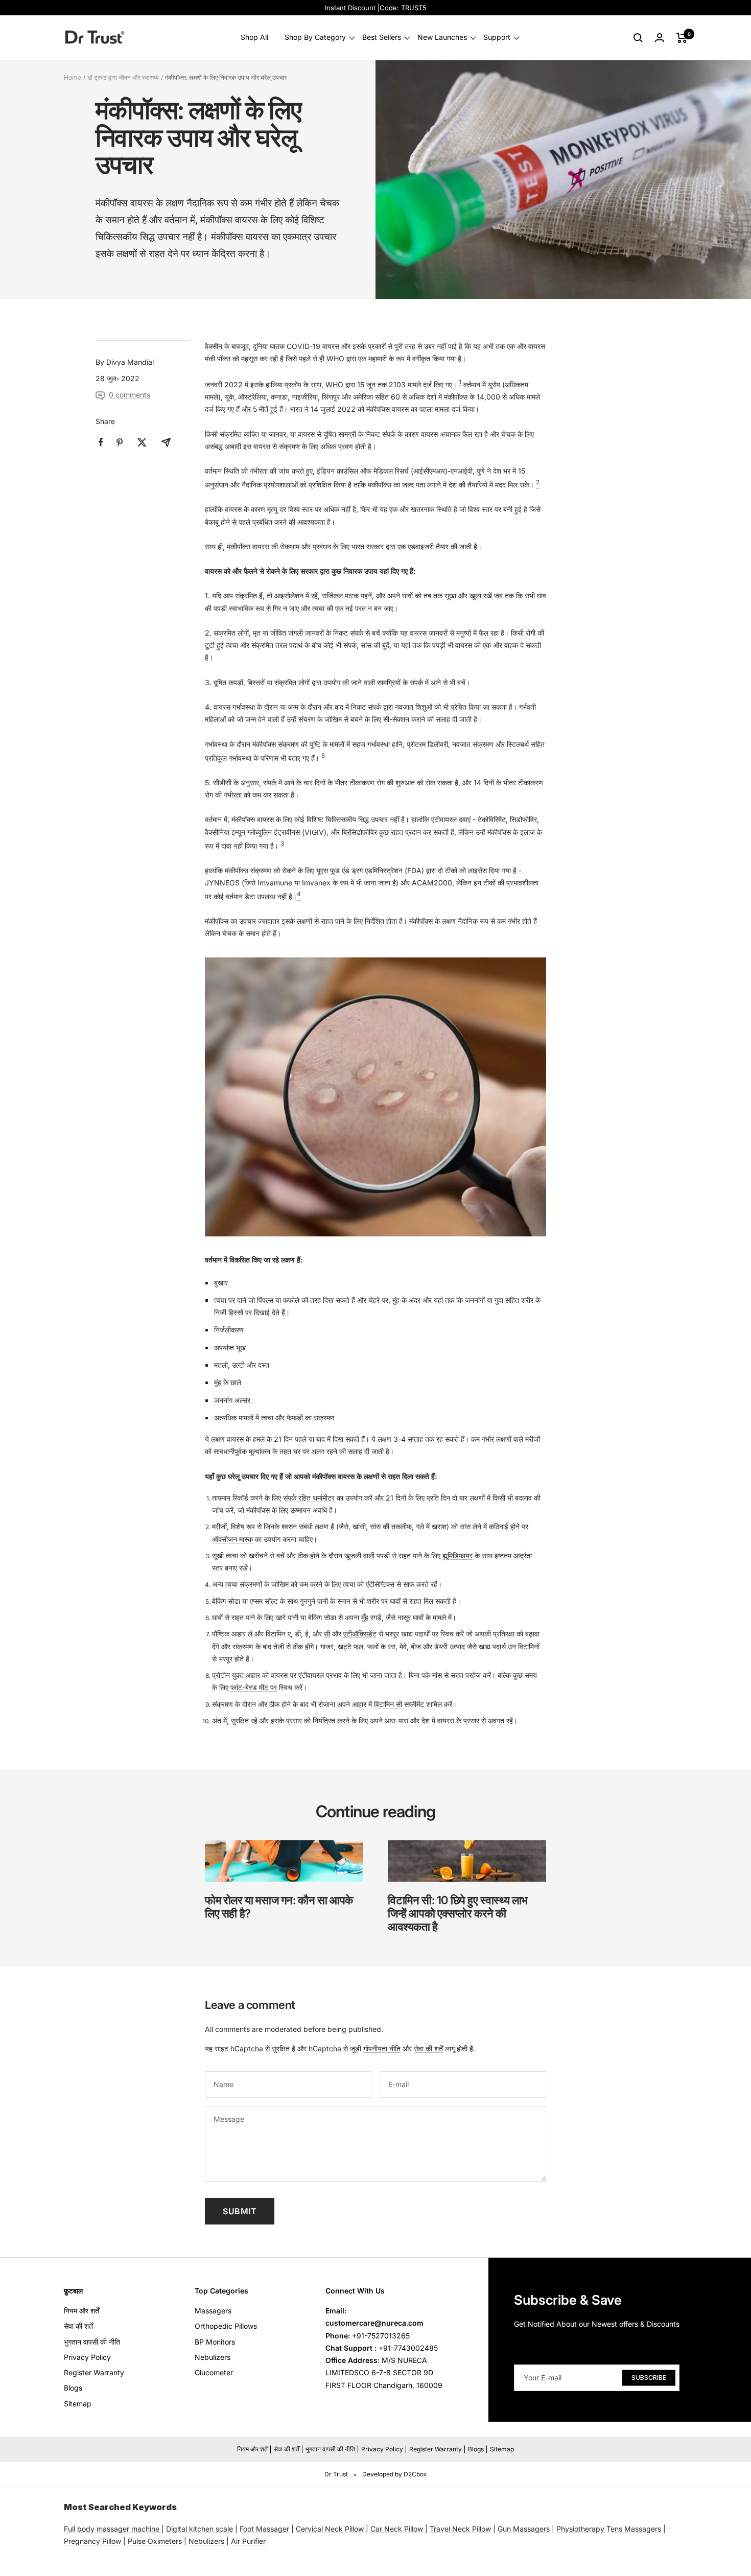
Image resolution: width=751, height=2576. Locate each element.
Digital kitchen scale (200, 2529)
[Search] (638, 38)
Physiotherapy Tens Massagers (609, 2529)
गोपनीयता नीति (382, 2048)
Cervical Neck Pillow (330, 2529)
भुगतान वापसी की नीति (92, 2342)
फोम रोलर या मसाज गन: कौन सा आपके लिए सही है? (279, 1907)
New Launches (442, 38)
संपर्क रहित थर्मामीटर (309, 1498)
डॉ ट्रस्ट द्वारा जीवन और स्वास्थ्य (123, 77)
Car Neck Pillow (397, 2529)
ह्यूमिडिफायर (457, 1555)
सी (327, 1634)
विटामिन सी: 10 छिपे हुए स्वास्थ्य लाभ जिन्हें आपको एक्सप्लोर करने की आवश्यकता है (458, 1913)
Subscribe (649, 2378)
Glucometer (214, 2372)
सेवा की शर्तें (428, 2048)
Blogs (73, 2388)
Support (497, 38)
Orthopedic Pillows (226, 2326)
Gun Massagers (524, 2529)
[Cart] (682, 38)
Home (73, 77)
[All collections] (160, 2529)
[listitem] (101, 442)
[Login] (660, 38)
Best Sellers (382, 38)
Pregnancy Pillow (92, 2541)
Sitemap (78, 2404)
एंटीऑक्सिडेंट (360, 1634)
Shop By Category (315, 38)
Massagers (213, 2311)
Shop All (254, 38)
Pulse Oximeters (155, 2541)
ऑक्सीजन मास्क (232, 1539)
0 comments (130, 395)
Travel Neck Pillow (460, 2529)
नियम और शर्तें (81, 2311)
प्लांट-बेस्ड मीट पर (254, 1687)
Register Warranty (94, 2372)
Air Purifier (248, 2541)
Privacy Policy (87, 2357)
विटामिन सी (388, 1704)
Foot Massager (264, 2529)
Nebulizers (213, 2357)
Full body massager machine (112, 2529)
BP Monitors (215, 2342)
